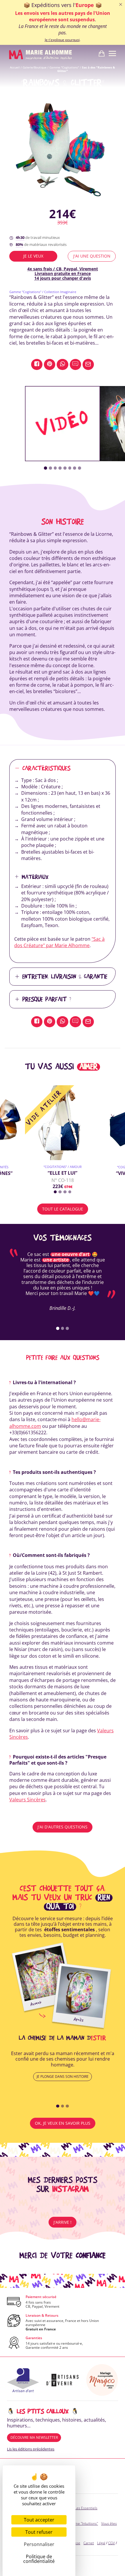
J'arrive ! (63, 2222)
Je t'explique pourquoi (62, 40)
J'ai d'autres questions (63, 1827)
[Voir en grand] (63, 152)
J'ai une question (92, 256)
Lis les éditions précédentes (31, 2449)
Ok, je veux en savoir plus (63, 2123)
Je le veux (33, 256)
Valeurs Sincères (27, 1800)
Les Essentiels (86, 2508)
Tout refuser (39, 2532)
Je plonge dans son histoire (63, 2077)
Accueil (15, 67)
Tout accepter (39, 2520)
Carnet (89, 2543)
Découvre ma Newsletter (34, 2437)
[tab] (45, 468)
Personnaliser (39, 2544)
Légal (101, 2543)
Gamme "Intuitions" (83, 2523)
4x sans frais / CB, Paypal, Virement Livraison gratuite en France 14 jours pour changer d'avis (63, 273)
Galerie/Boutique (35, 67)
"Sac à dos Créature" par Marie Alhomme (59, 942)
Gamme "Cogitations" (64, 67)
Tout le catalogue (63, 1209)
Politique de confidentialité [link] (39, 2559)
